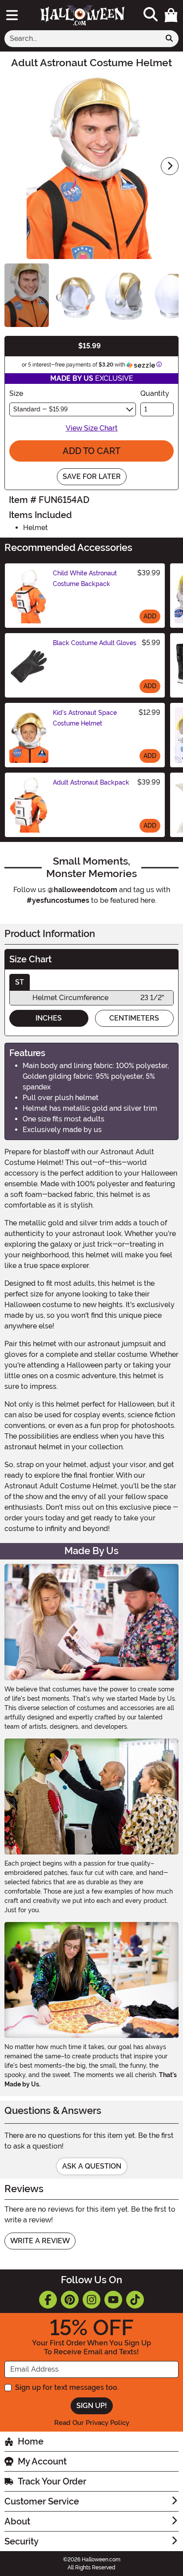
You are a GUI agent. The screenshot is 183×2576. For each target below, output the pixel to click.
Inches (49, 1018)
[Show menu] (12, 15)
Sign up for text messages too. (67, 2387)
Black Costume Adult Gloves (95, 643)
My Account (42, 2461)
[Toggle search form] (151, 15)
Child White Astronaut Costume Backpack (85, 578)
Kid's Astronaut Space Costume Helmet (85, 718)
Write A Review (40, 2241)
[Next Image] (170, 166)
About (17, 2521)
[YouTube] (113, 2300)
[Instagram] (91, 2300)
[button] (171, 15)
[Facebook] (48, 2300)
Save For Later (92, 477)
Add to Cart (91, 451)
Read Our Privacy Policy (92, 2423)
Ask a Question (92, 2166)
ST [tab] (20, 982)
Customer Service (42, 2501)
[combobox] (82, 39)
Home (31, 2441)
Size (16, 393)
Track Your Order (52, 2481)
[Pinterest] (70, 2300)
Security (22, 2541)
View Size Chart (92, 428)
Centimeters (134, 1018)
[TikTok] (135, 2300)
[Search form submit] (169, 39)
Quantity (155, 393)
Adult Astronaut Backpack (91, 782)
